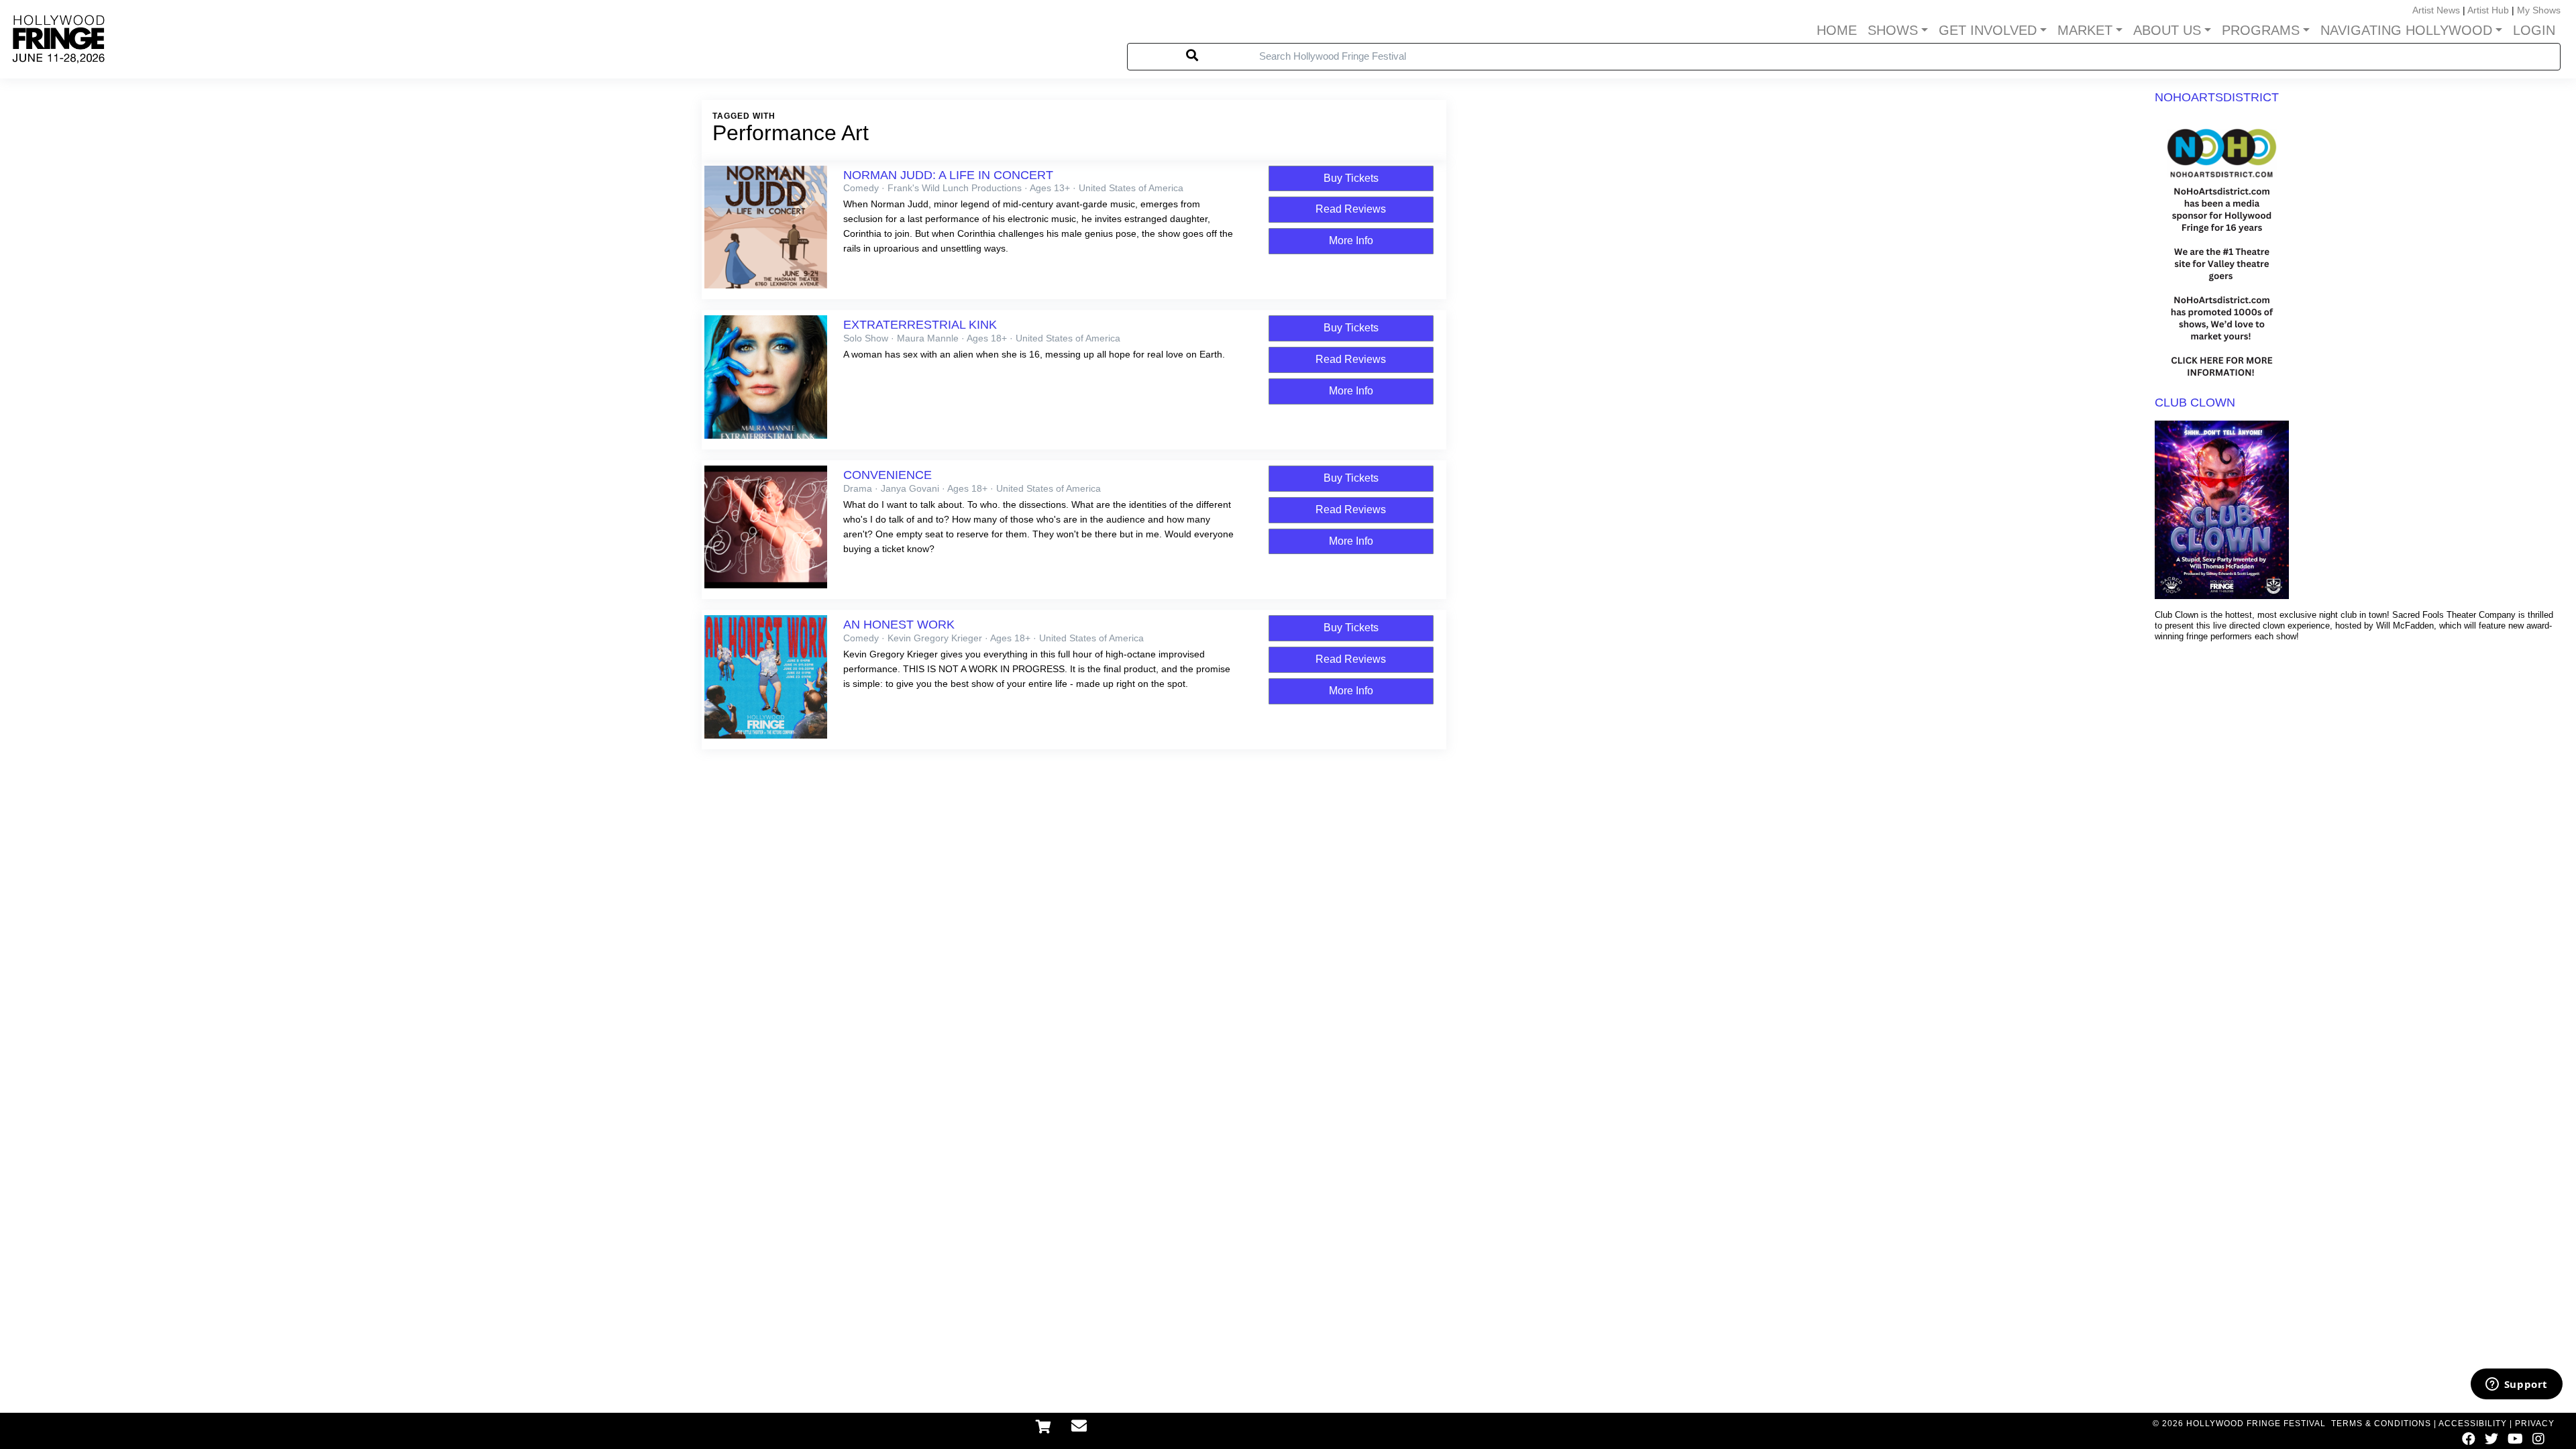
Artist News (2436, 10)
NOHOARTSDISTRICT (2217, 97)
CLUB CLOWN (2195, 402)
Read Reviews (1351, 209)
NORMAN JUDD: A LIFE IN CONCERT (948, 175)
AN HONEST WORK (899, 625)
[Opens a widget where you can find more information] (2516, 1385)
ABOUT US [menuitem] (2167, 30)
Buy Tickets (1351, 178)
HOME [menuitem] (1837, 30)
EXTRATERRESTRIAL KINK (920, 325)
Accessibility (2473, 1424)
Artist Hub (2488, 10)
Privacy (2535, 1424)
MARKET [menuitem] (2085, 30)
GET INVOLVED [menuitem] (1988, 30)
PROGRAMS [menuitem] (2261, 30)
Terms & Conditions (2381, 1424)
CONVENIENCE (888, 475)
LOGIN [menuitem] (2534, 30)
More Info (1351, 240)
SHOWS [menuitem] (1893, 30)
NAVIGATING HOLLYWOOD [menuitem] (2406, 30)
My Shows (2539, 10)
